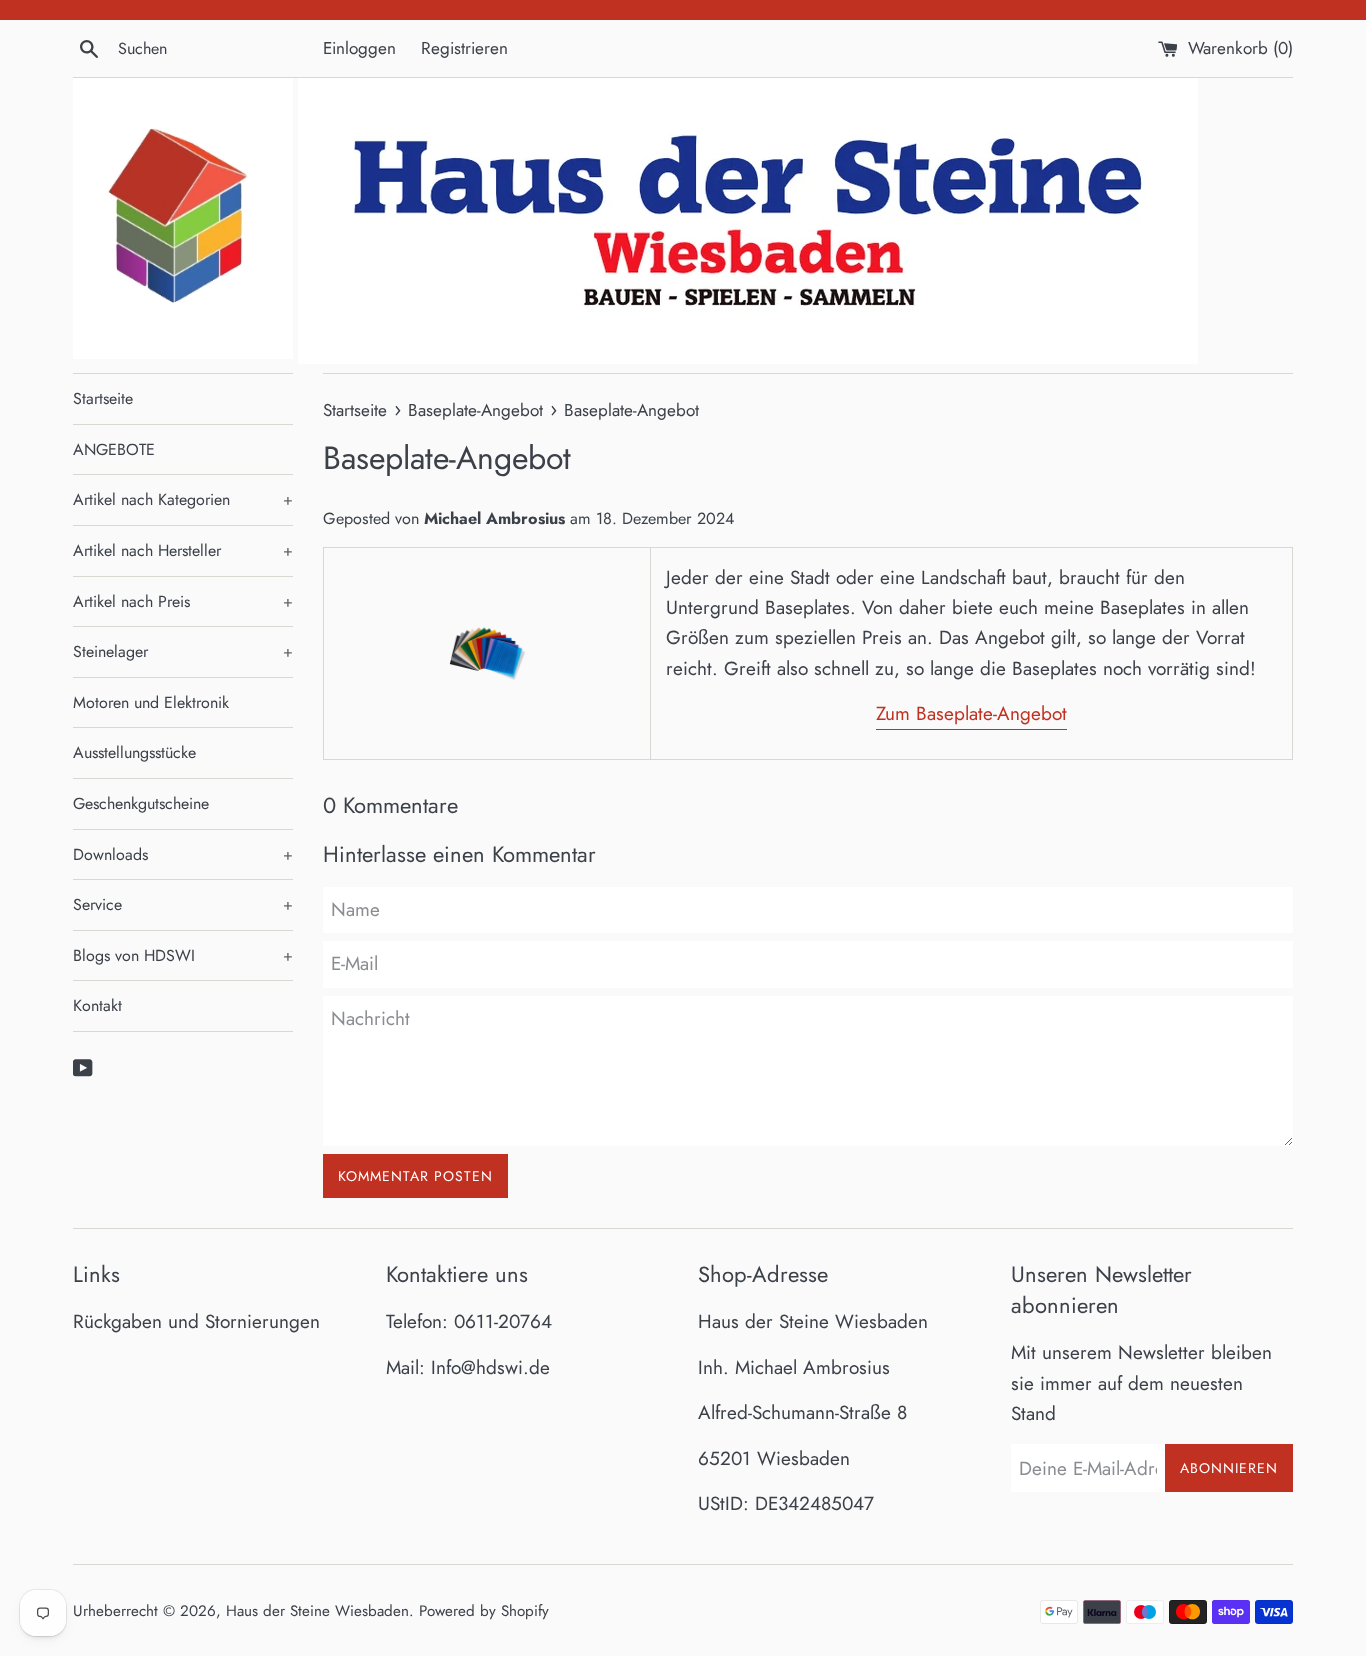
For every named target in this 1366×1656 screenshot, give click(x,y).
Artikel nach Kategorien (183, 499)
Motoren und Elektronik (151, 702)
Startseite (103, 398)
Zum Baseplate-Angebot (971, 713)
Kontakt (97, 1005)
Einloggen (359, 48)
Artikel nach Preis (183, 601)
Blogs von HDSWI (183, 955)
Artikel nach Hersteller (183, 550)
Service (183, 904)
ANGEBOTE (114, 449)
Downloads (183, 854)
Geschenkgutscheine (141, 803)
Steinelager (183, 651)
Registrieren (464, 48)
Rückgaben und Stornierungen (196, 1321)
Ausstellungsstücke (134, 752)
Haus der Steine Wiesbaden (317, 1611)
